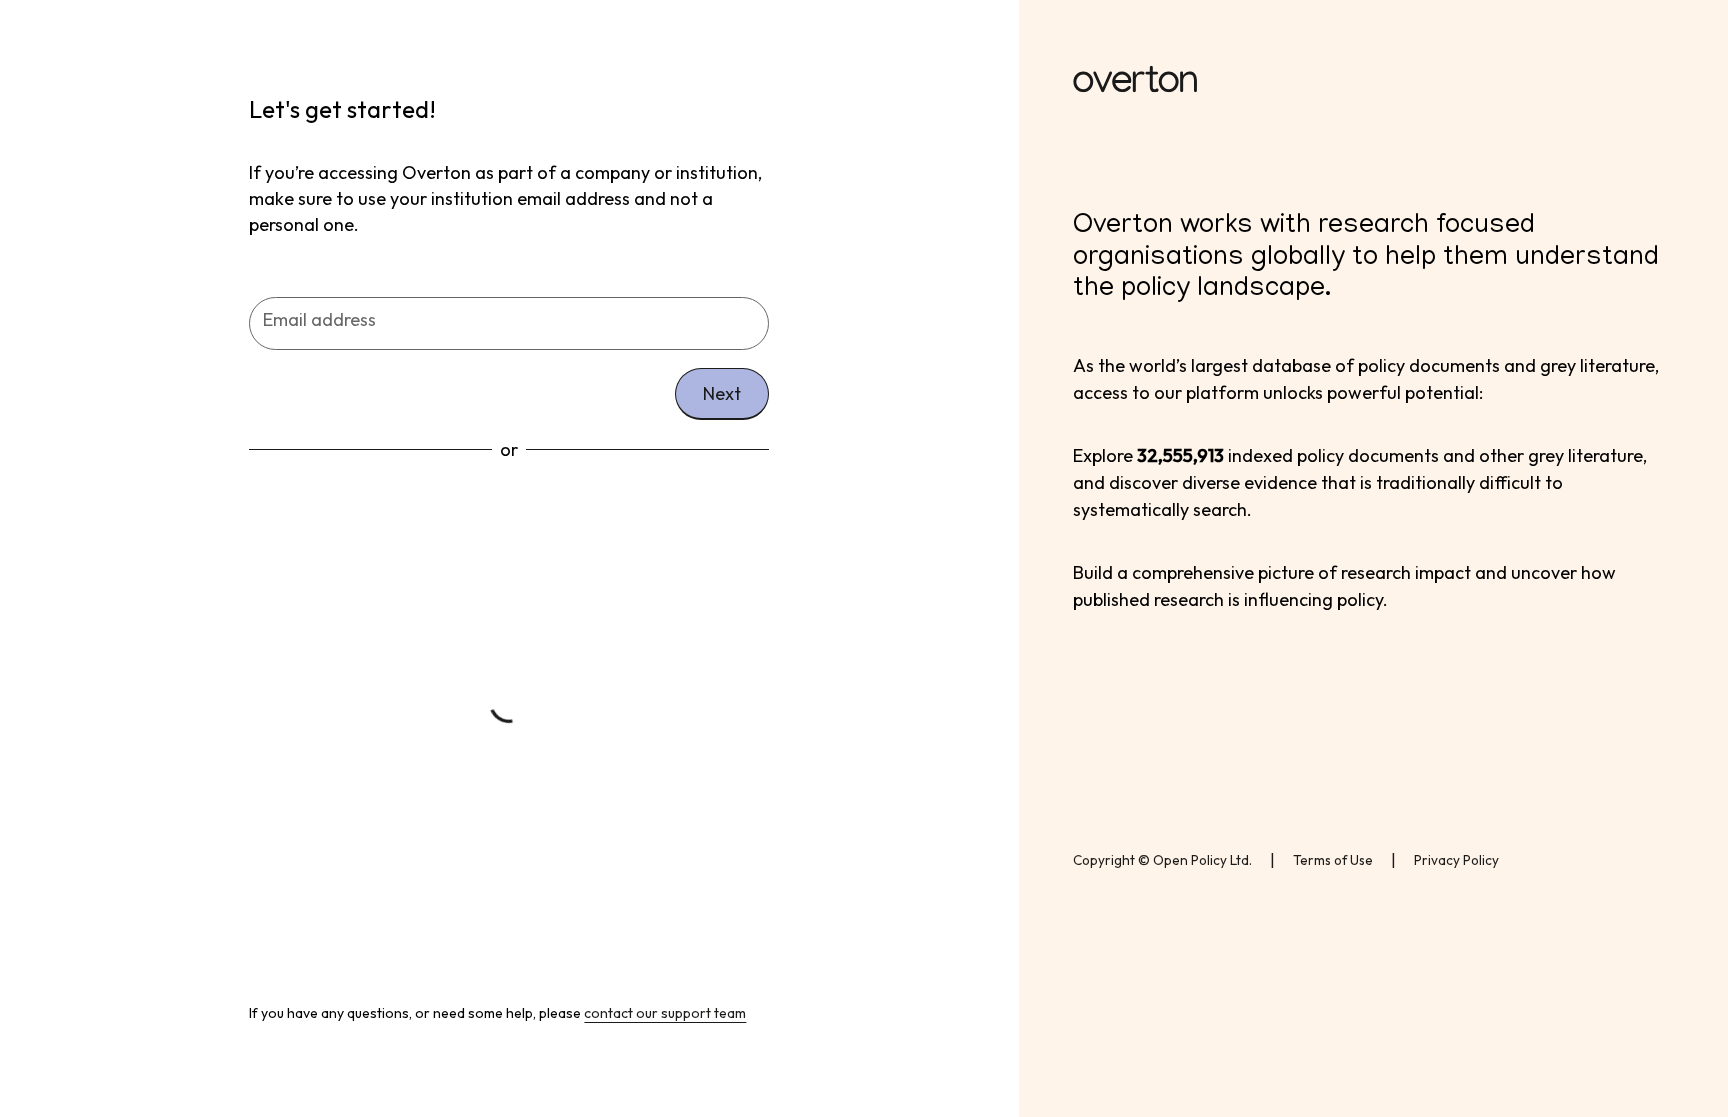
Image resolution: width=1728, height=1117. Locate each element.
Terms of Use (1333, 860)
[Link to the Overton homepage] (1373, 82)
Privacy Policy (1456, 860)
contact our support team (665, 1013)
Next (722, 393)
